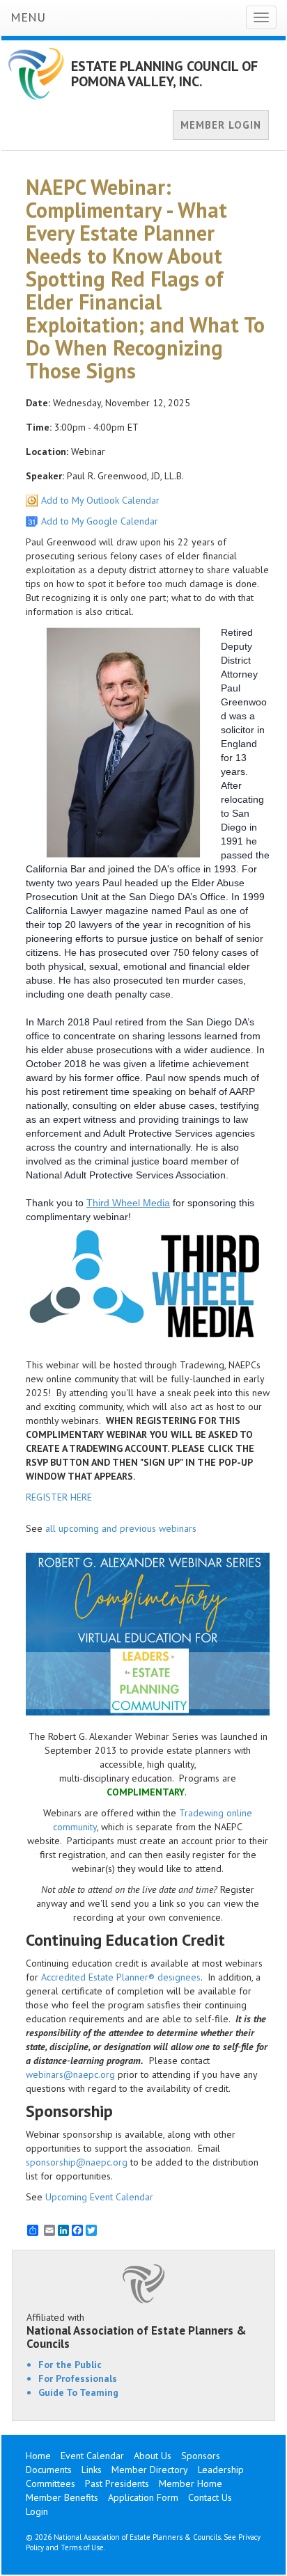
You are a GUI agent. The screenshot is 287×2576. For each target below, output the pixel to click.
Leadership (221, 2470)
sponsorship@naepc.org (77, 2162)
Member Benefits (62, 2497)
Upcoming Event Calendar (99, 2197)
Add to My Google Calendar (100, 521)
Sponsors (201, 2456)
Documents (49, 2470)
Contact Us (210, 2497)
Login (37, 2511)
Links (92, 2470)
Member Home (191, 2483)
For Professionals (78, 2378)
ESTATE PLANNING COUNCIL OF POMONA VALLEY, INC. (164, 74)
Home (38, 2456)
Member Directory (150, 2470)
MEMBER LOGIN (221, 125)
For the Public (70, 2365)
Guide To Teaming (78, 2392)
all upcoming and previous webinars (121, 1528)
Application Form (143, 2497)
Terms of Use (82, 2547)
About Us (153, 2456)
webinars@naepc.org (70, 2074)
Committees (51, 2483)
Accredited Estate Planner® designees (121, 1977)
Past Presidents (117, 2483)
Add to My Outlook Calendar (100, 500)
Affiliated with (137, 2330)
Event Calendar (92, 2456)
